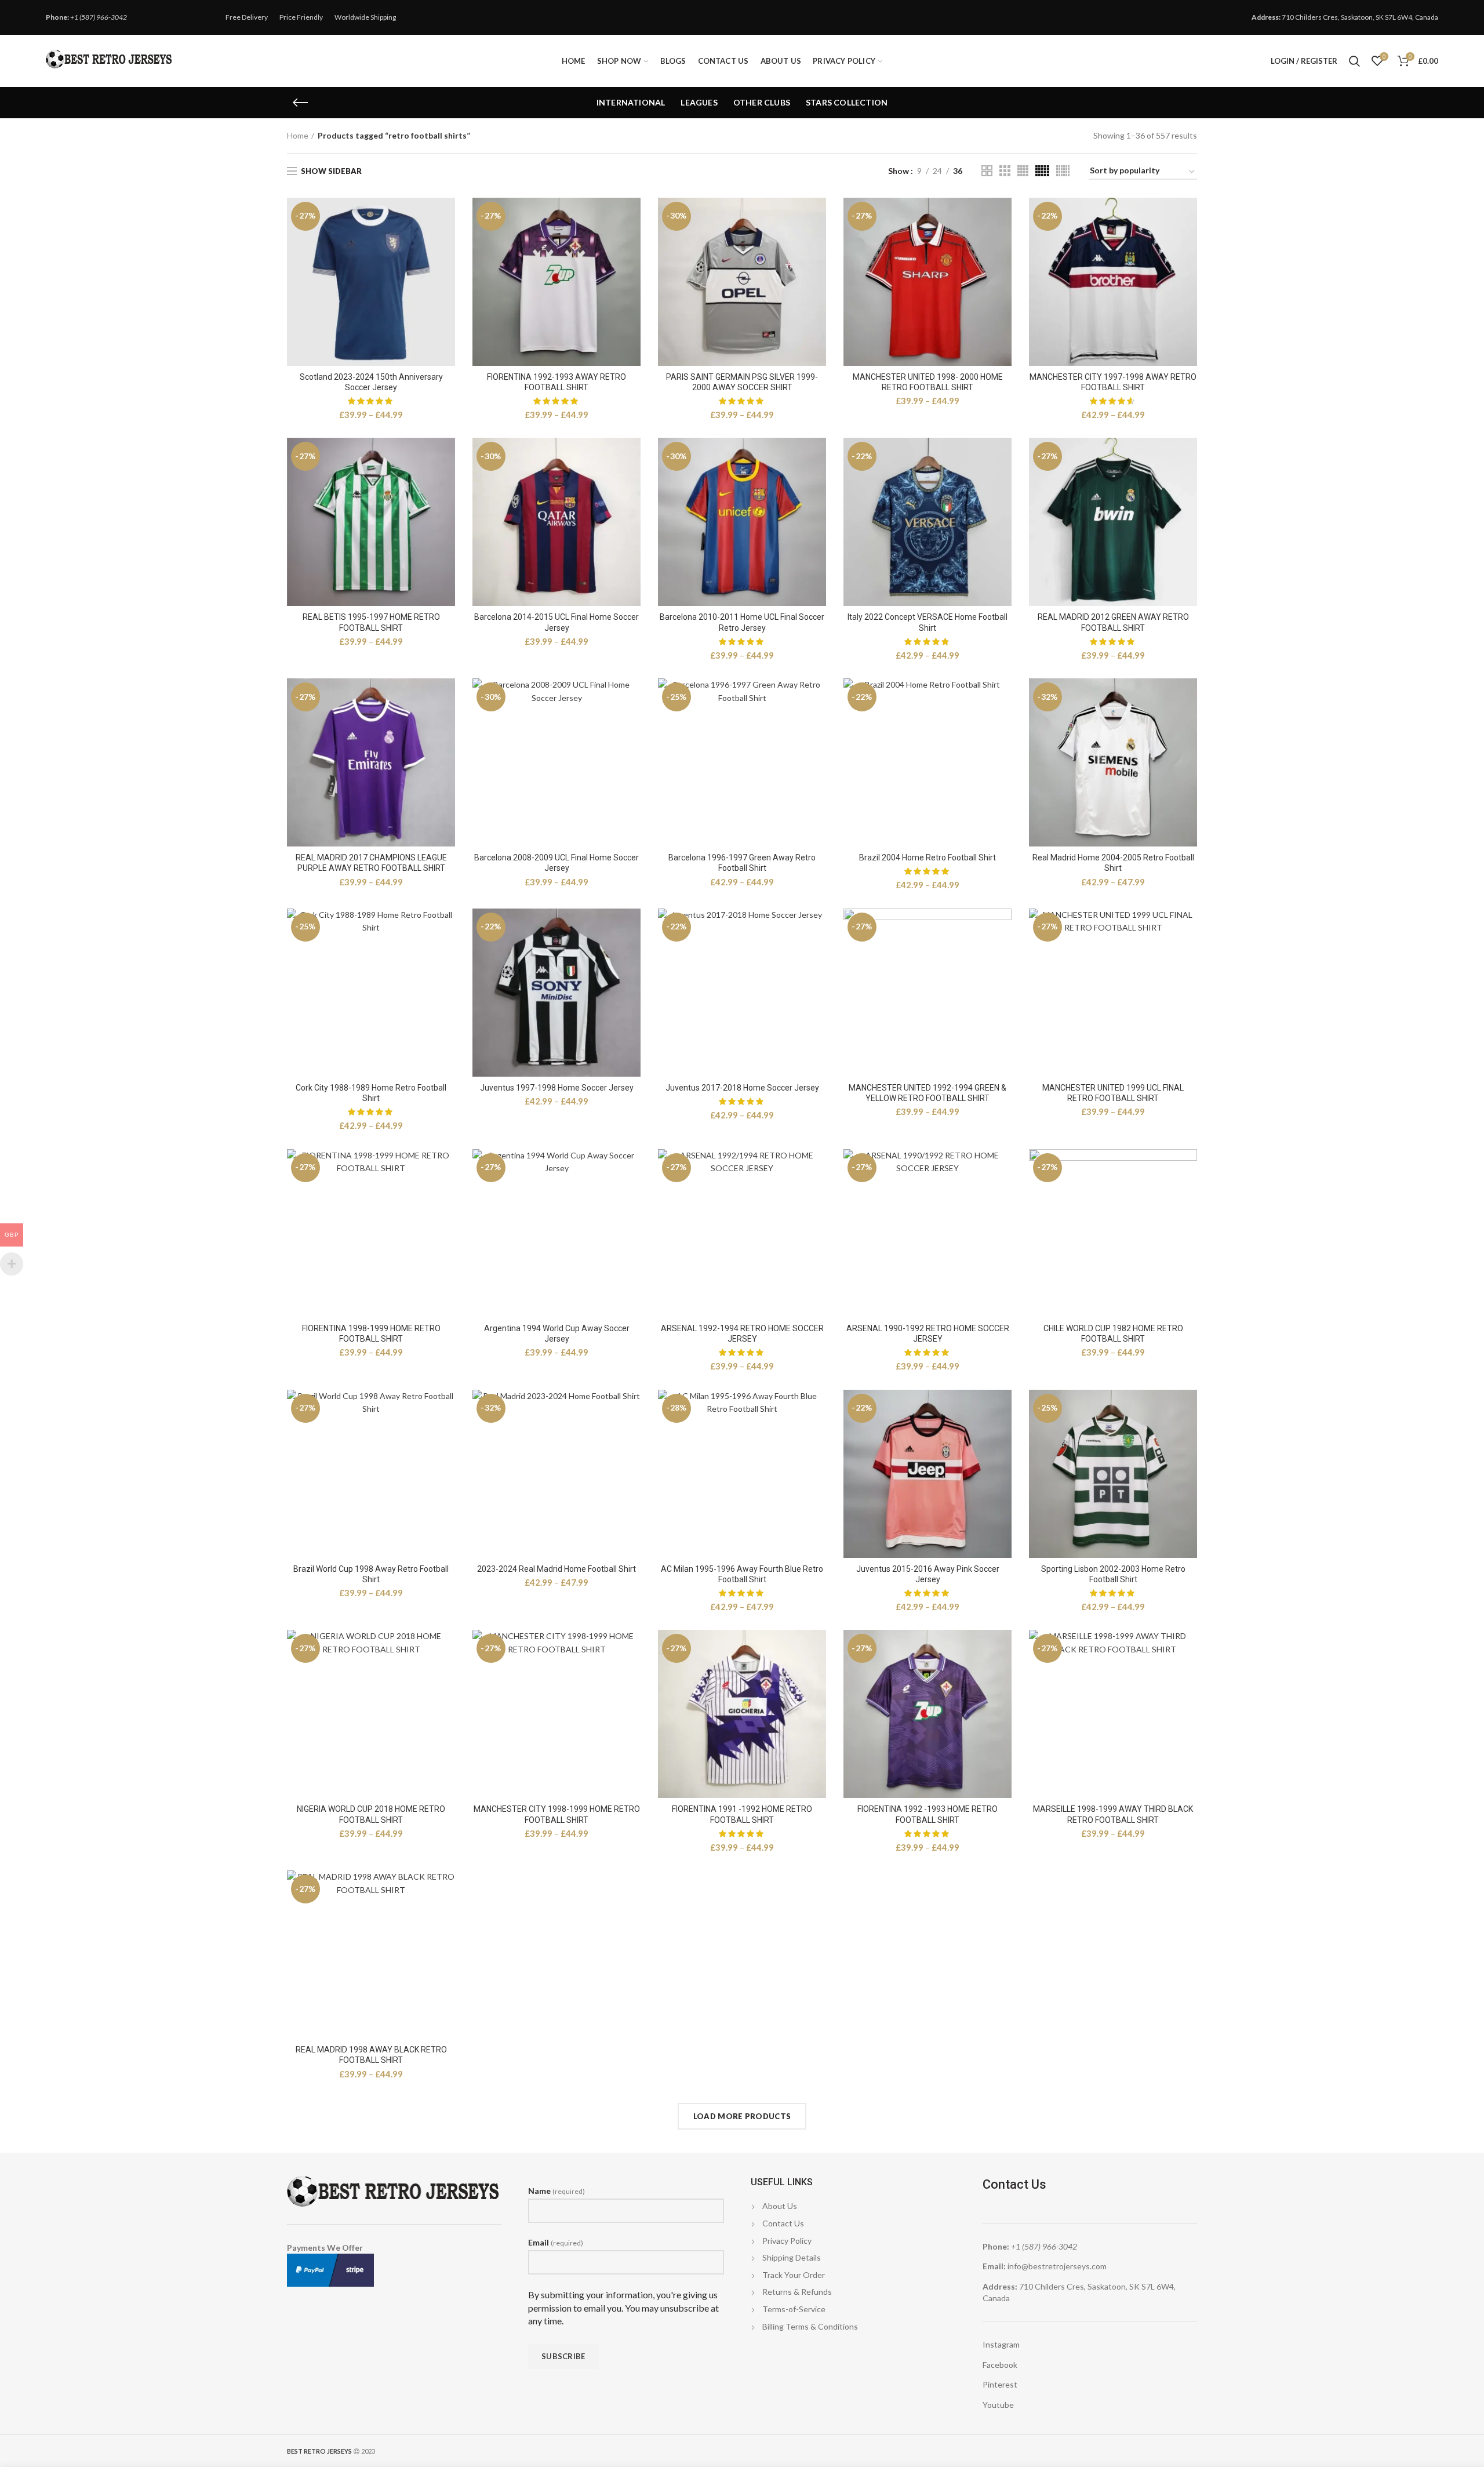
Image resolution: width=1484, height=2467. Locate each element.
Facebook (1000, 2365)
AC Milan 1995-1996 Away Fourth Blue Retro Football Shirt (742, 1574)
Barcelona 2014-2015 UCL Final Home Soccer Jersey (556, 622)
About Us (780, 2206)
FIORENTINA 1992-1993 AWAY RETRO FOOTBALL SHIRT (556, 382)
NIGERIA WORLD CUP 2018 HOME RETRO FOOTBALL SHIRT (371, 1814)
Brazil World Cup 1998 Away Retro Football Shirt (371, 1574)
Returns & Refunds (797, 2292)
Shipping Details (792, 2257)
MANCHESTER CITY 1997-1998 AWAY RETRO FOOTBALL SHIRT (1113, 382)
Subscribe (563, 2356)
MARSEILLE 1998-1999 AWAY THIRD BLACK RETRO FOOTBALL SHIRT (1113, 1814)
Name (556, 2191)
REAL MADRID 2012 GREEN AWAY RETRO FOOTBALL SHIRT (1113, 622)
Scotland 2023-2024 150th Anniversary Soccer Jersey (371, 382)
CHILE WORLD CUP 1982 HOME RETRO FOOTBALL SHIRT (1113, 1334)
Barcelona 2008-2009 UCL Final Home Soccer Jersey (556, 863)
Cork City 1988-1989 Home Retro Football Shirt (371, 1093)
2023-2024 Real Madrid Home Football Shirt (556, 1569)
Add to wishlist (446, 243)
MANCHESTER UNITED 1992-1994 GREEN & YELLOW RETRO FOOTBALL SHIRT (927, 1093)
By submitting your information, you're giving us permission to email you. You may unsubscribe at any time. (623, 2308)
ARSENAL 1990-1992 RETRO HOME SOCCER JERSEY (928, 1334)
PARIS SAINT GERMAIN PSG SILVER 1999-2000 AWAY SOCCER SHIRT (742, 382)
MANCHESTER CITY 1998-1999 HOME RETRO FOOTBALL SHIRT (557, 1814)
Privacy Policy (787, 2241)
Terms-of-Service (794, 2309)
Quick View (446, 217)
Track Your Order (794, 2275)
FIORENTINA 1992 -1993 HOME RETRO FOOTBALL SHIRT (927, 1814)
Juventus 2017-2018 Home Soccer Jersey (742, 1088)
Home (298, 135)
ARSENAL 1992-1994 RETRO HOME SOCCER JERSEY (742, 1334)
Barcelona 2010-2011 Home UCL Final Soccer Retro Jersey (742, 622)
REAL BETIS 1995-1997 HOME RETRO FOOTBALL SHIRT (371, 622)
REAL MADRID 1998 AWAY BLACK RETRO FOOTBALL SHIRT (371, 2055)
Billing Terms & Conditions (810, 2326)
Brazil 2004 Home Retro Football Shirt (927, 858)
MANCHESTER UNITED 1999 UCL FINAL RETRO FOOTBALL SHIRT (1113, 1093)
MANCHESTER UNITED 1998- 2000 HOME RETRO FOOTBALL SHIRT (928, 382)
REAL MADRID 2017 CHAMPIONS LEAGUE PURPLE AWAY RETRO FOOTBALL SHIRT (371, 863)
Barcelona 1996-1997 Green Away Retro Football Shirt (742, 863)
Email (556, 2242)
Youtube (998, 2405)
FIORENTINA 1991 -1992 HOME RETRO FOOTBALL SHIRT (742, 1814)
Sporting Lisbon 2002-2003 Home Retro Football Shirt (1113, 1574)
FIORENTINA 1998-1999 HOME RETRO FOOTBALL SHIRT (371, 1334)
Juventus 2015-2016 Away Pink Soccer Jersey (928, 1574)
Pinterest (1000, 2384)
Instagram (1001, 2344)
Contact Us (783, 2223)
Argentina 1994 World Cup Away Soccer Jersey (557, 1334)
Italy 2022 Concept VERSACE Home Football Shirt (927, 622)
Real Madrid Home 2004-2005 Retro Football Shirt (1113, 863)
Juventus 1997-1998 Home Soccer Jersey (557, 1088)
